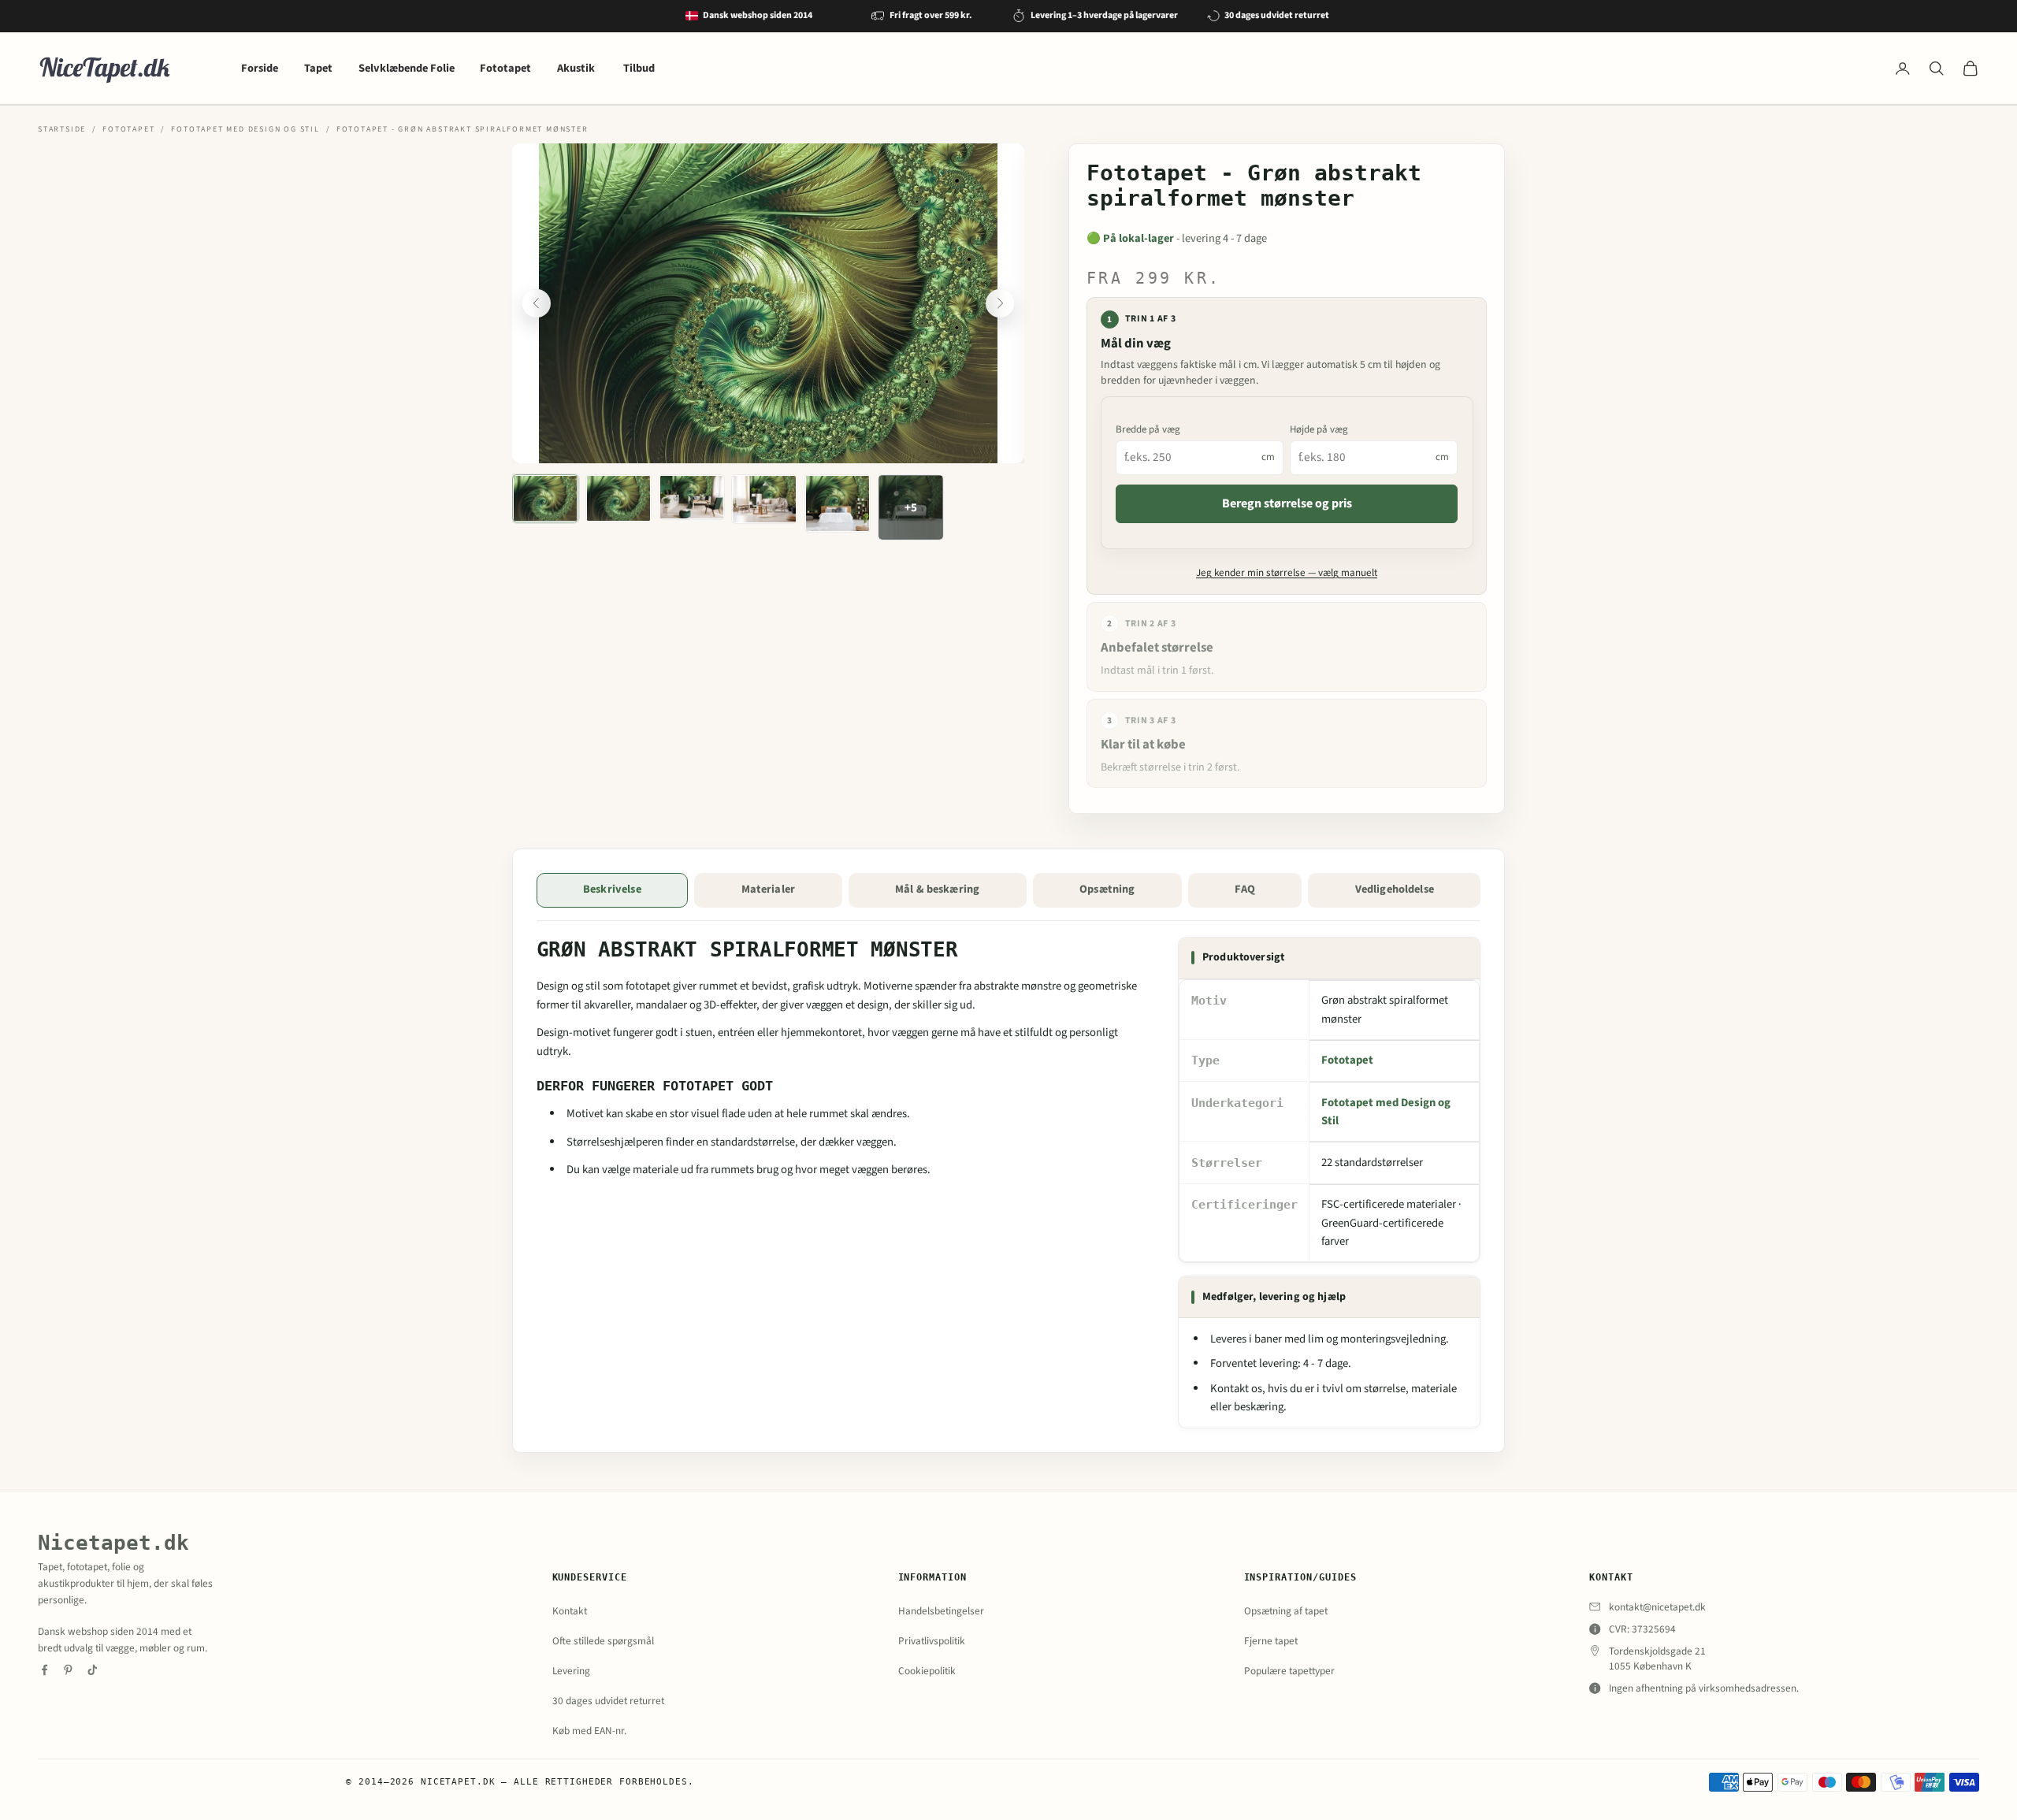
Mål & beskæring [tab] (937, 889)
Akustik (577, 68)
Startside (62, 129)
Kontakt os (1236, 1389)
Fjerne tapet (1271, 1641)
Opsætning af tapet (1286, 1611)
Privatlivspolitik (932, 1641)
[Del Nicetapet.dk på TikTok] (93, 1670)
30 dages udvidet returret (608, 1701)
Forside (260, 68)
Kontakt (570, 1611)
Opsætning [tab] (1107, 889)
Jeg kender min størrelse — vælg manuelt (1287, 573)
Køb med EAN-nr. (589, 1731)
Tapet (318, 68)
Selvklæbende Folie (407, 68)
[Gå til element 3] (692, 497)
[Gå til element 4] (764, 499)
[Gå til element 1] (545, 498)
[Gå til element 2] (618, 498)
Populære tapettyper (1289, 1671)
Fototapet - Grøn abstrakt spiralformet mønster (462, 129)
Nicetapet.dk (113, 1542)
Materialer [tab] (768, 889)
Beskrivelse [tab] (612, 889)
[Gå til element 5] (838, 503)
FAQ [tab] (1244, 889)
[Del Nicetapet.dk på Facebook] (45, 1670)
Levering (571, 1671)
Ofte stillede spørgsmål (603, 1641)
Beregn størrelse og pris (1287, 503)
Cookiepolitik (927, 1671)
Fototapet (505, 68)
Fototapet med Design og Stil (245, 129)
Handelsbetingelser (941, 1611)
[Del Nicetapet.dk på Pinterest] (68, 1670)
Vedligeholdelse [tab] (1395, 889)
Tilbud (639, 68)
